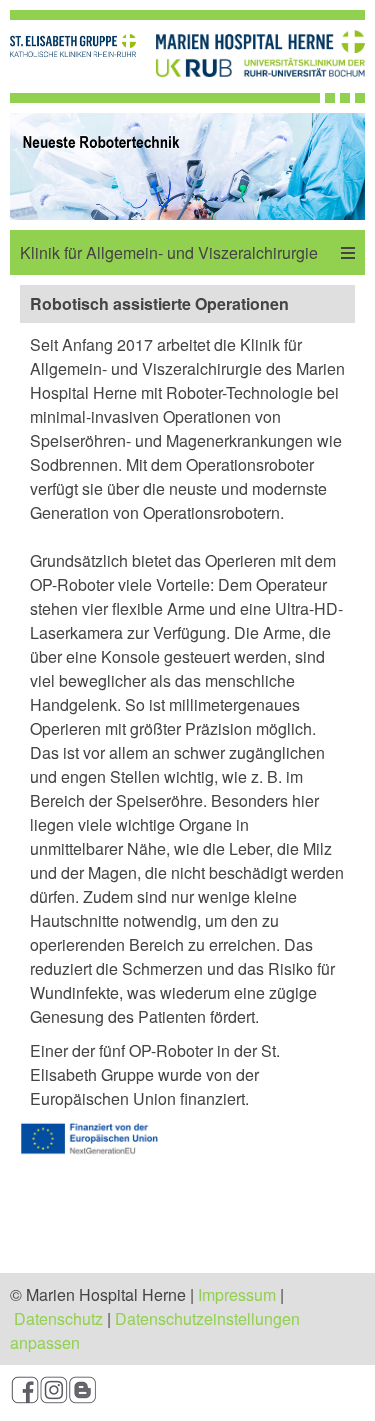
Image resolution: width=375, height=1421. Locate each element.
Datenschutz (58, 1318)
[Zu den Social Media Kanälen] (187, 1393)
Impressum (237, 1294)
